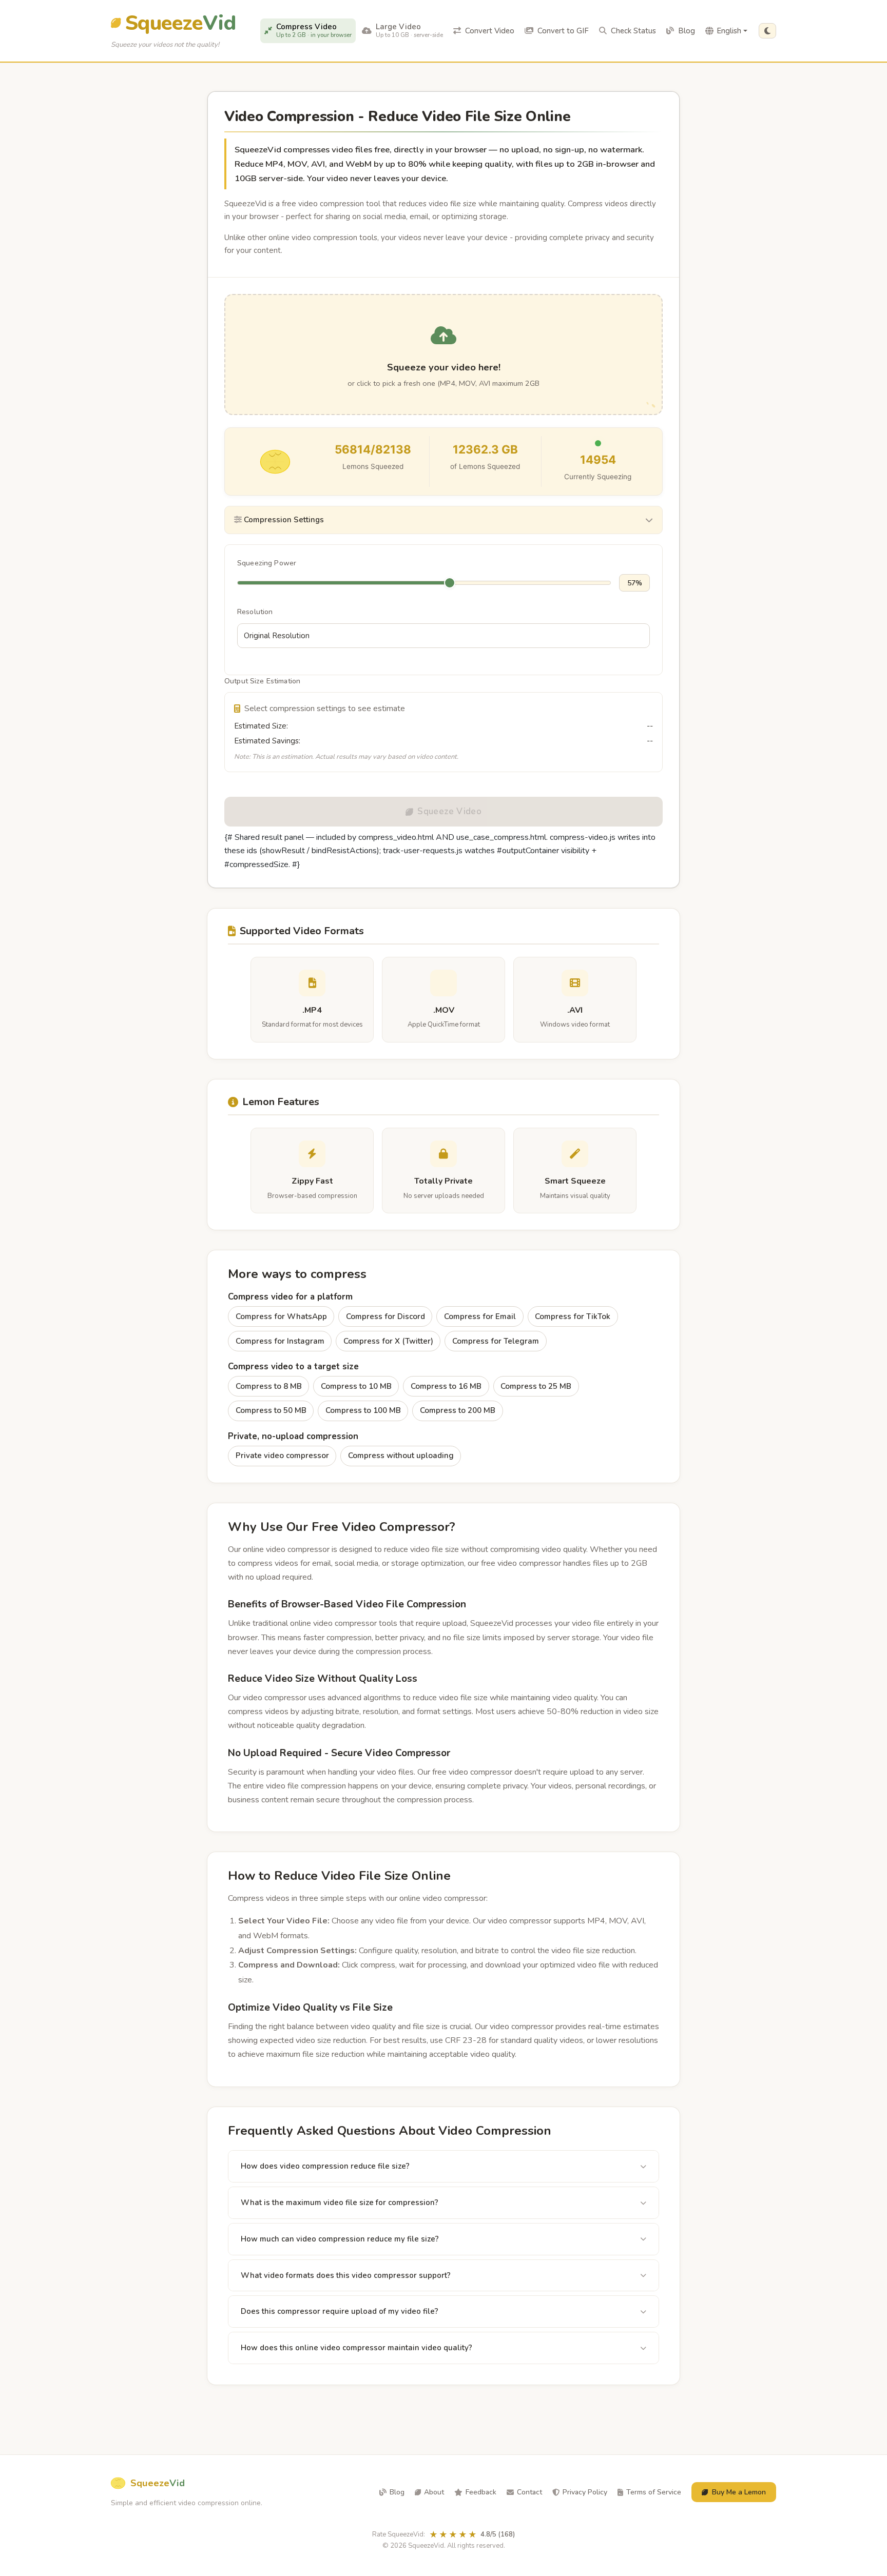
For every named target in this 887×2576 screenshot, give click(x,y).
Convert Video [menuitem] (490, 31)
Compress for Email (480, 1316)
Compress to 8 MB (269, 1386)
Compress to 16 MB (446, 1386)
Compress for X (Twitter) (388, 1341)
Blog (397, 2492)
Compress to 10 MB (356, 1386)
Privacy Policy (585, 2492)
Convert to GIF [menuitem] (563, 31)
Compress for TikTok (573, 1316)
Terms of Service (654, 2492)
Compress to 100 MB (363, 1410)
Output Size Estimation (262, 681)
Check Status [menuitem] (633, 31)
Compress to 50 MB (271, 1410)
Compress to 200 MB (458, 1410)
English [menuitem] (729, 31)
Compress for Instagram (280, 1341)
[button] (767, 31)
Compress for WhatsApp (281, 1316)
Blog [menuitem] (687, 31)
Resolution (255, 612)
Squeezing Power (267, 563)
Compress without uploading (401, 1456)
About (434, 2492)
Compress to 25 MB (536, 1386)
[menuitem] (308, 31)
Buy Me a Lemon (739, 2492)
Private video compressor (282, 1456)
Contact (529, 2492)
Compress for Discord (385, 1316)
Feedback (481, 2492)
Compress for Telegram (496, 1341)
